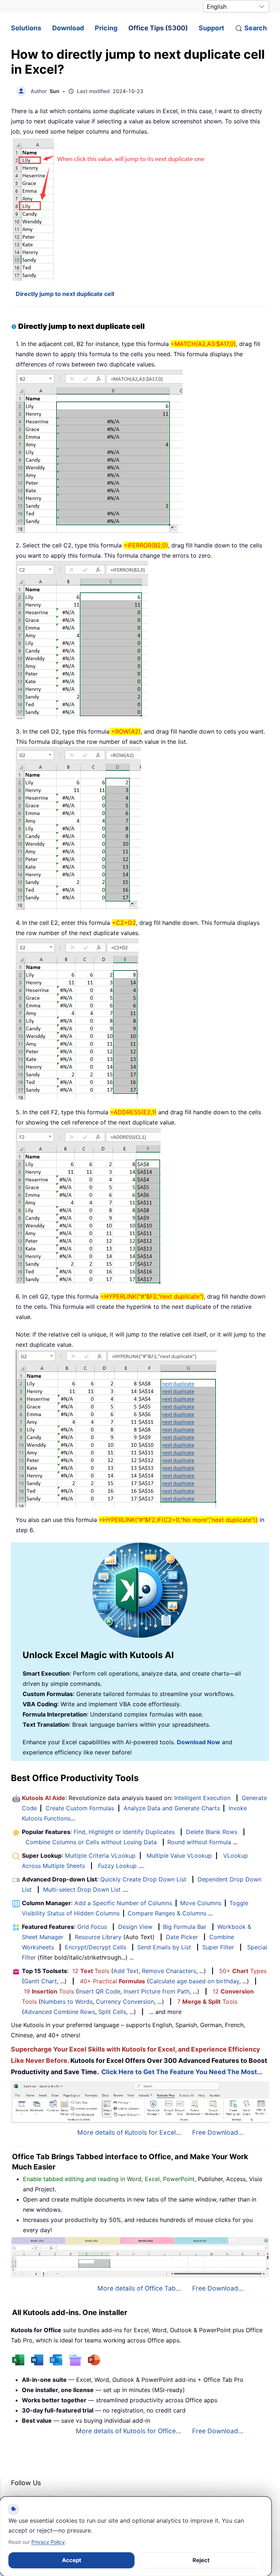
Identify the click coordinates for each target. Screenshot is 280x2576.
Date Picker (182, 1937)
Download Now (199, 1742)
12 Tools (91, 1971)
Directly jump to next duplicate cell (65, 294)
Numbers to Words (67, 2002)
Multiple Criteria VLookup (100, 1856)
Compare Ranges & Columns (167, 1913)
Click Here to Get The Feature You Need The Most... (182, 2072)
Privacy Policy (48, 2542)
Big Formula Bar (185, 1927)
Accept (72, 2560)
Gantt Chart (40, 1981)
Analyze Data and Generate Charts (172, 1808)
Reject (201, 2560)
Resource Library (98, 1937)
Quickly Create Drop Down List (143, 1879)
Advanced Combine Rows (60, 2012)
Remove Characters (169, 1971)
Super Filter (218, 1947)
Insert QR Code (99, 1991)
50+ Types (243, 1971)
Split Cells (112, 2012)
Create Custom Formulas (80, 1808)
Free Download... (218, 2132)
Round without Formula (199, 1842)
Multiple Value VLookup (179, 1856)
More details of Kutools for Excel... (129, 2132)
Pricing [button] (106, 28)
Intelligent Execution (202, 1798)
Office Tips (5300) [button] (158, 28)
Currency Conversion (125, 2002)
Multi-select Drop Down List (82, 1889)
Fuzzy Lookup (117, 1866)
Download (68, 28)
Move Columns (201, 1903)
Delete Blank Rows (212, 1832)
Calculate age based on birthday (194, 1981)
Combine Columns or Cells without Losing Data (91, 1842)
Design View (135, 1927)
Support (211, 28)
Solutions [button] (26, 28)
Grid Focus (92, 1927)
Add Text (126, 1971)
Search (256, 28)
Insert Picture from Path (157, 1991)
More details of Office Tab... (139, 2288)
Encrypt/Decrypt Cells (96, 1947)
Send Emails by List (164, 1947)
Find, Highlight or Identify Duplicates (124, 1832)
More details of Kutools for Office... (129, 2431)
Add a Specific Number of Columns (123, 1903)
